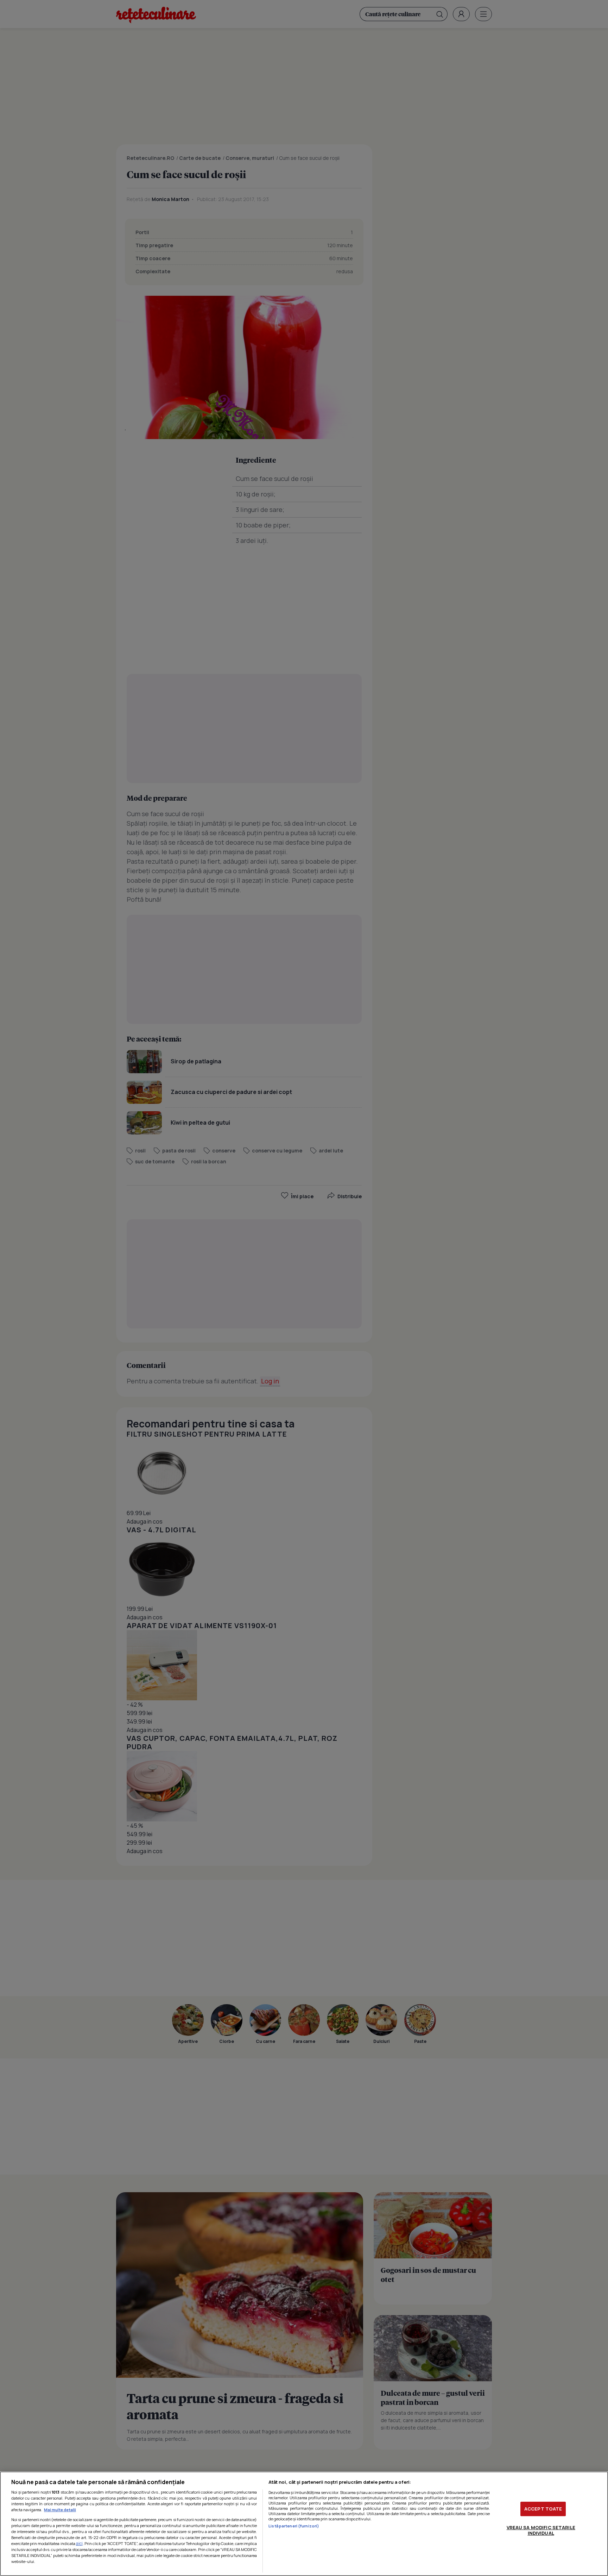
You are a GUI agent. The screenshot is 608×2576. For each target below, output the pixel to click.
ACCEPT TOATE (543, 2509)
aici (79, 2543)
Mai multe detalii (60, 2510)
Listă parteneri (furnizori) (294, 2526)
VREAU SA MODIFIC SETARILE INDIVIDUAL (541, 2530)
